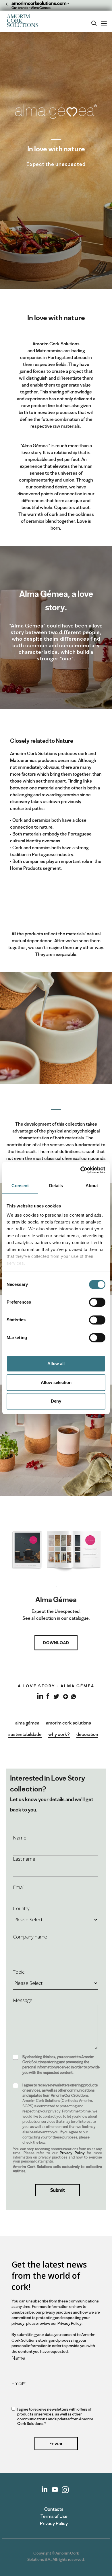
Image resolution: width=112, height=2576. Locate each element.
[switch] (97, 1302)
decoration (87, 1734)
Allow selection (56, 1382)
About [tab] (92, 1186)
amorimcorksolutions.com (39, 3)
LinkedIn (39, 1699)
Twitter (56, 1696)
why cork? (59, 1734)
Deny (56, 1401)
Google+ (64, 1696)
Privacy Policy (72, 2153)
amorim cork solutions (68, 1723)
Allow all (56, 1364)
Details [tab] (56, 1186)
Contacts (54, 2509)
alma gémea (27, 1723)
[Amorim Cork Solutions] (24, 21)
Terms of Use (54, 2516)
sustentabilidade (25, 1734)
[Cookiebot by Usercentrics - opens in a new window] (81, 1170)
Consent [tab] (20, 1186)
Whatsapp (73, 1696)
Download (56, 1643)
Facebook (48, 1696)
